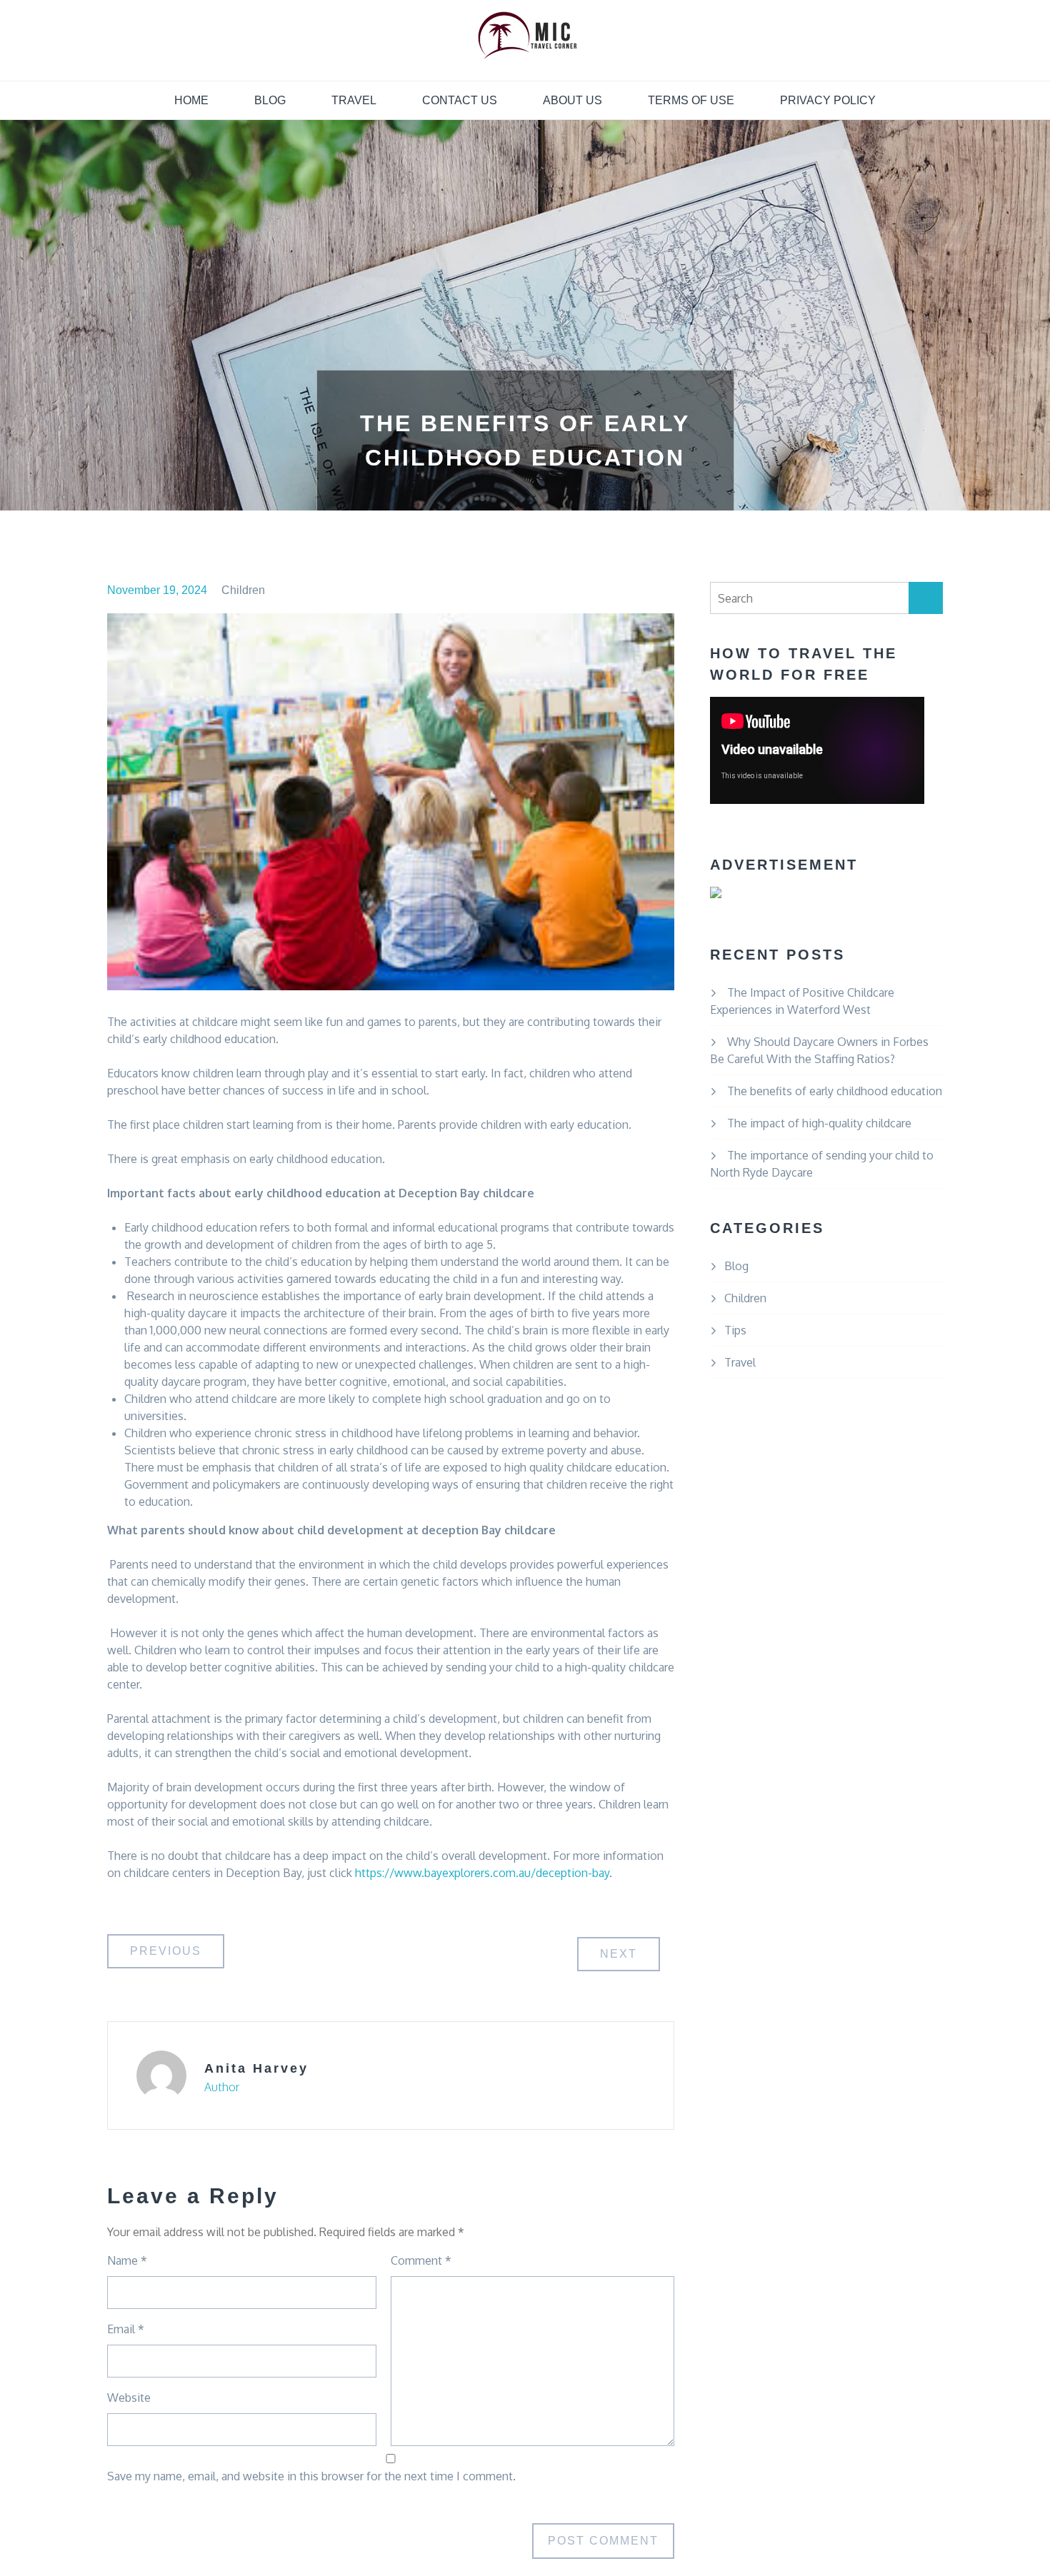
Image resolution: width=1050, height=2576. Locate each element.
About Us (572, 100)
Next (619, 1954)
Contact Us (460, 100)
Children (243, 590)
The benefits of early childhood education (835, 1091)
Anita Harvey (256, 2068)
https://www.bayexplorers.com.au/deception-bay (482, 1873)
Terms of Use (691, 100)
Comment (421, 2260)
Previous (166, 1951)
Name (127, 2260)
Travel (354, 100)
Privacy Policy (828, 100)
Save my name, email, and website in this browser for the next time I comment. (311, 2476)
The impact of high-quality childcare (819, 1123)
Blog (270, 100)
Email (126, 2329)
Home (191, 100)
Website (129, 2398)
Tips (735, 1330)
